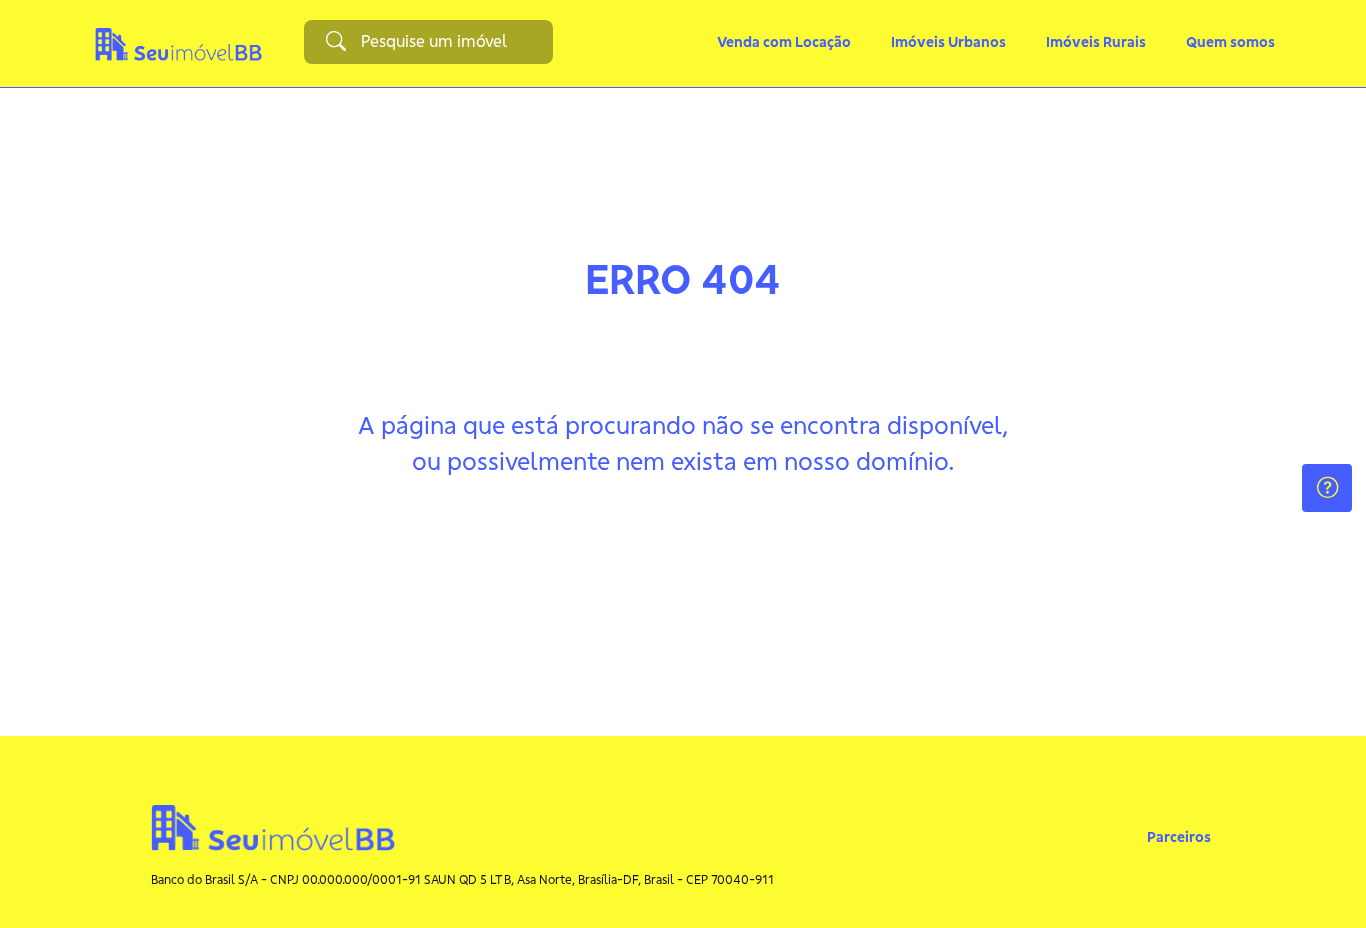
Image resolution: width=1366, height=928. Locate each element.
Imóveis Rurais (1096, 42)
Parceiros (1179, 837)
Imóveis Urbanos (948, 42)
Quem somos (1230, 42)
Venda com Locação (784, 42)
